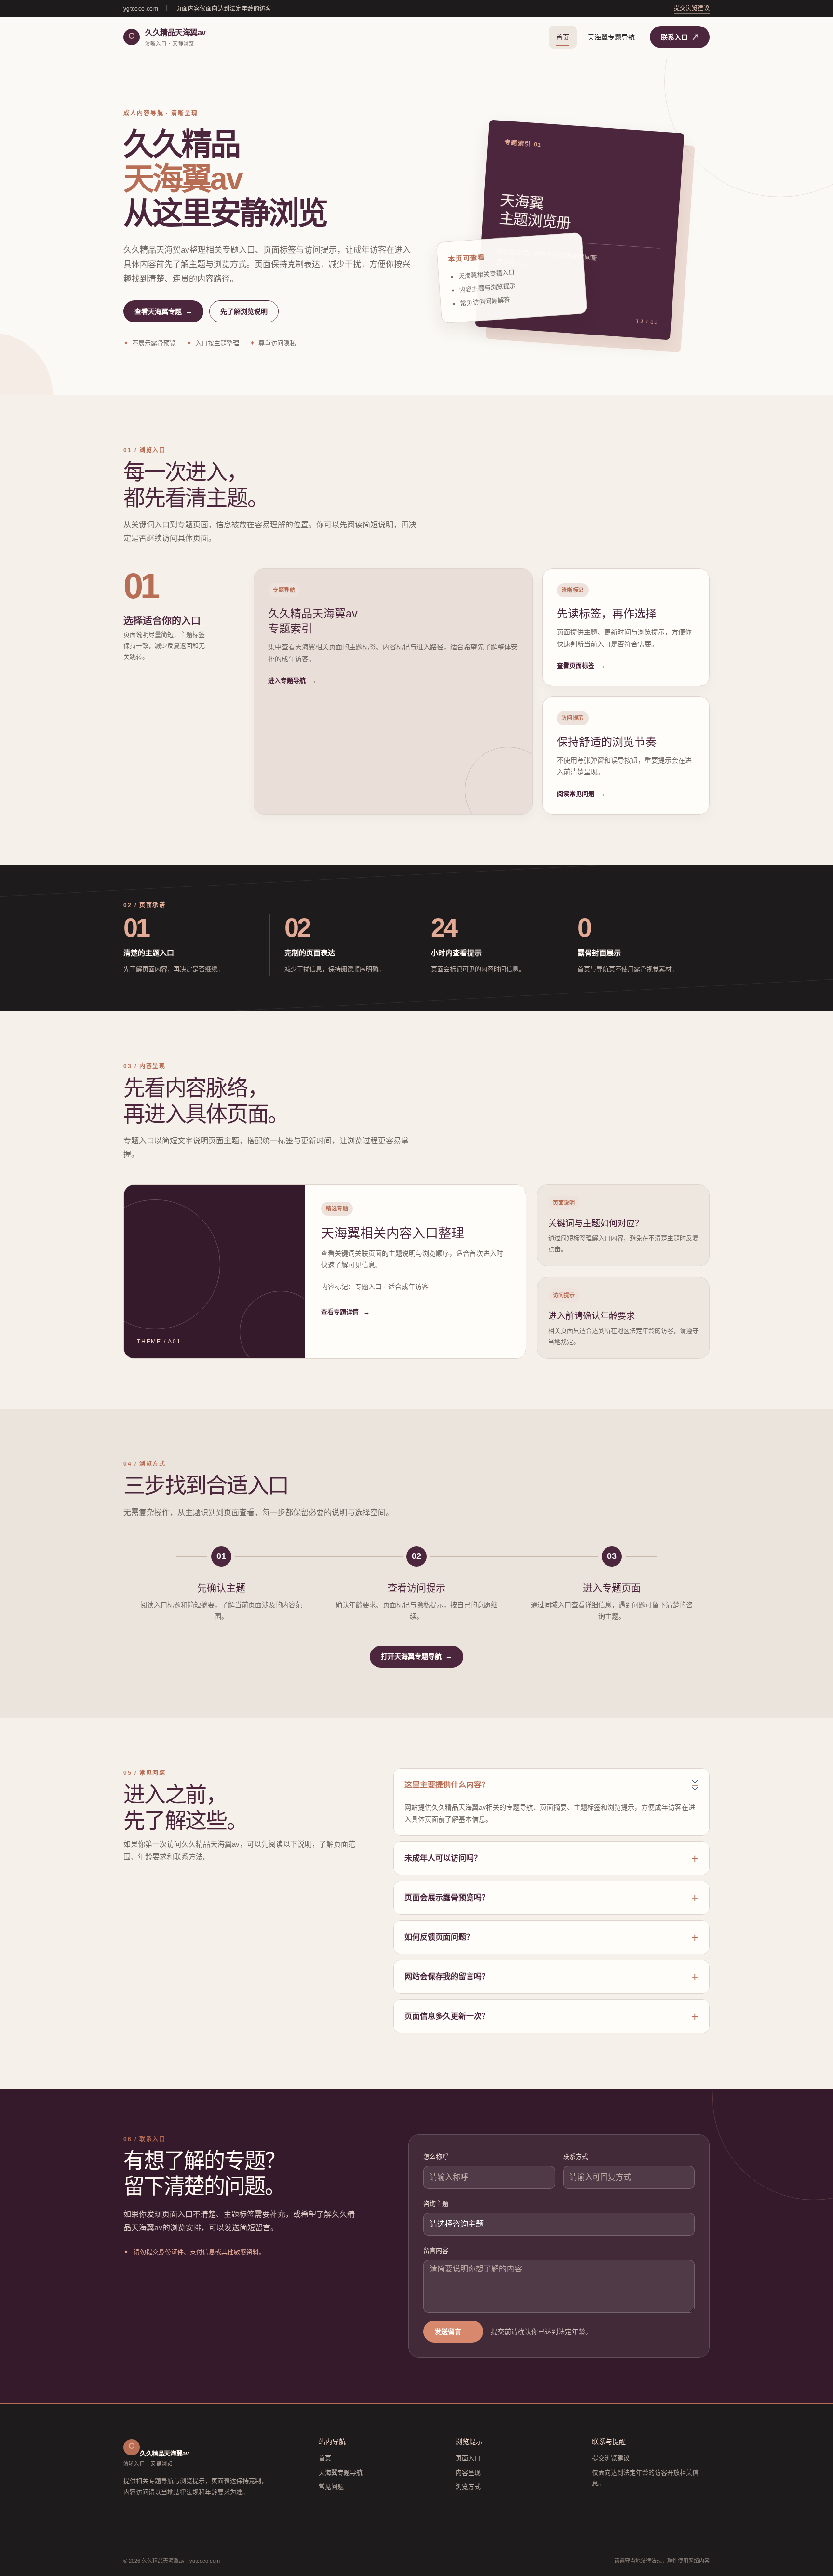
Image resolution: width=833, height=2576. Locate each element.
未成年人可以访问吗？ (443, 1858)
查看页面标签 (581, 665)
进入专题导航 (292, 680)
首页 (563, 37)
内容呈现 (468, 2473)
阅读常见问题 (581, 794)
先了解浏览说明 (244, 311)
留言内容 (436, 2250)
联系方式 (576, 2156)
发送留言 (453, 2332)
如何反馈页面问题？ (439, 1937)
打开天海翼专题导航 (416, 1656)
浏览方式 (468, 2487)
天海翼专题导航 (611, 37)
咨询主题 (436, 2204)
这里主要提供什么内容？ (447, 1785)
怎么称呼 (436, 2156)
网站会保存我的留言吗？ (447, 1977)
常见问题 (331, 2487)
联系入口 (680, 37)
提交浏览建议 (692, 8)
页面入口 (468, 2458)
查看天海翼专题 (163, 311)
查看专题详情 (345, 1312)
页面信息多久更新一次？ (447, 2016)
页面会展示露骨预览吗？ (447, 1898)
